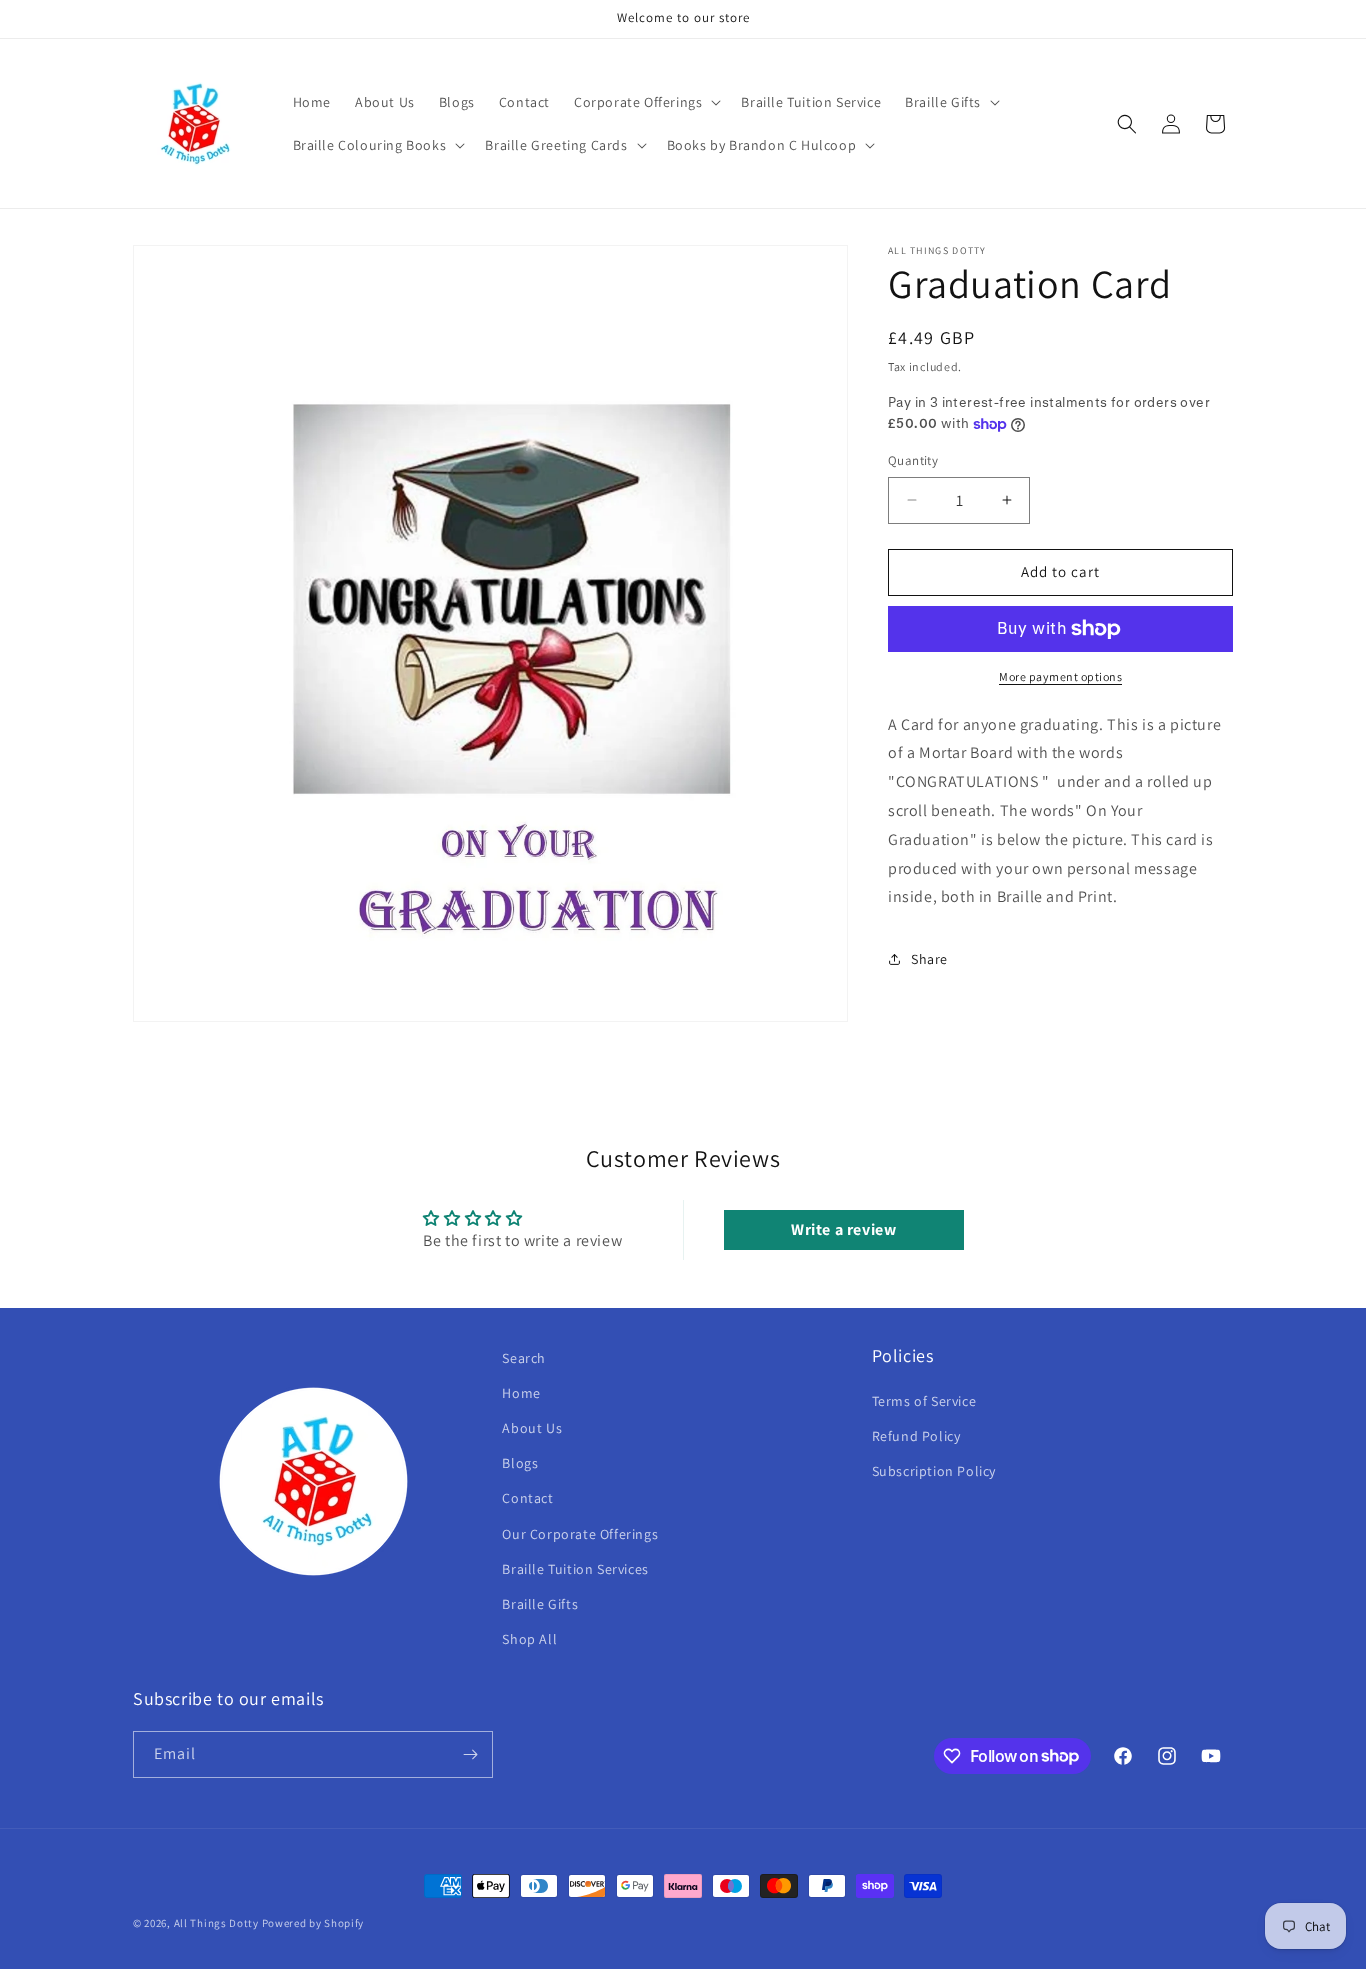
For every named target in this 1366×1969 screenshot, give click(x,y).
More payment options (1060, 676)
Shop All (529, 1639)
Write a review (843, 1229)
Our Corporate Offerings (580, 1533)
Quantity (913, 460)
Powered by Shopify (313, 1923)
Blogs (520, 1463)
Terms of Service (924, 1401)
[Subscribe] (470, 1754)
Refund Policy (916, 1436)
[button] (645, 102)
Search (524, 1358)
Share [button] (929, 959)
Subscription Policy (934, 1471)
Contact (527, 1498)
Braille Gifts (540, 1604)
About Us (532, 1428)
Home (521, 1393)
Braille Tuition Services (575, 1569)
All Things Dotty (216, 1923)
